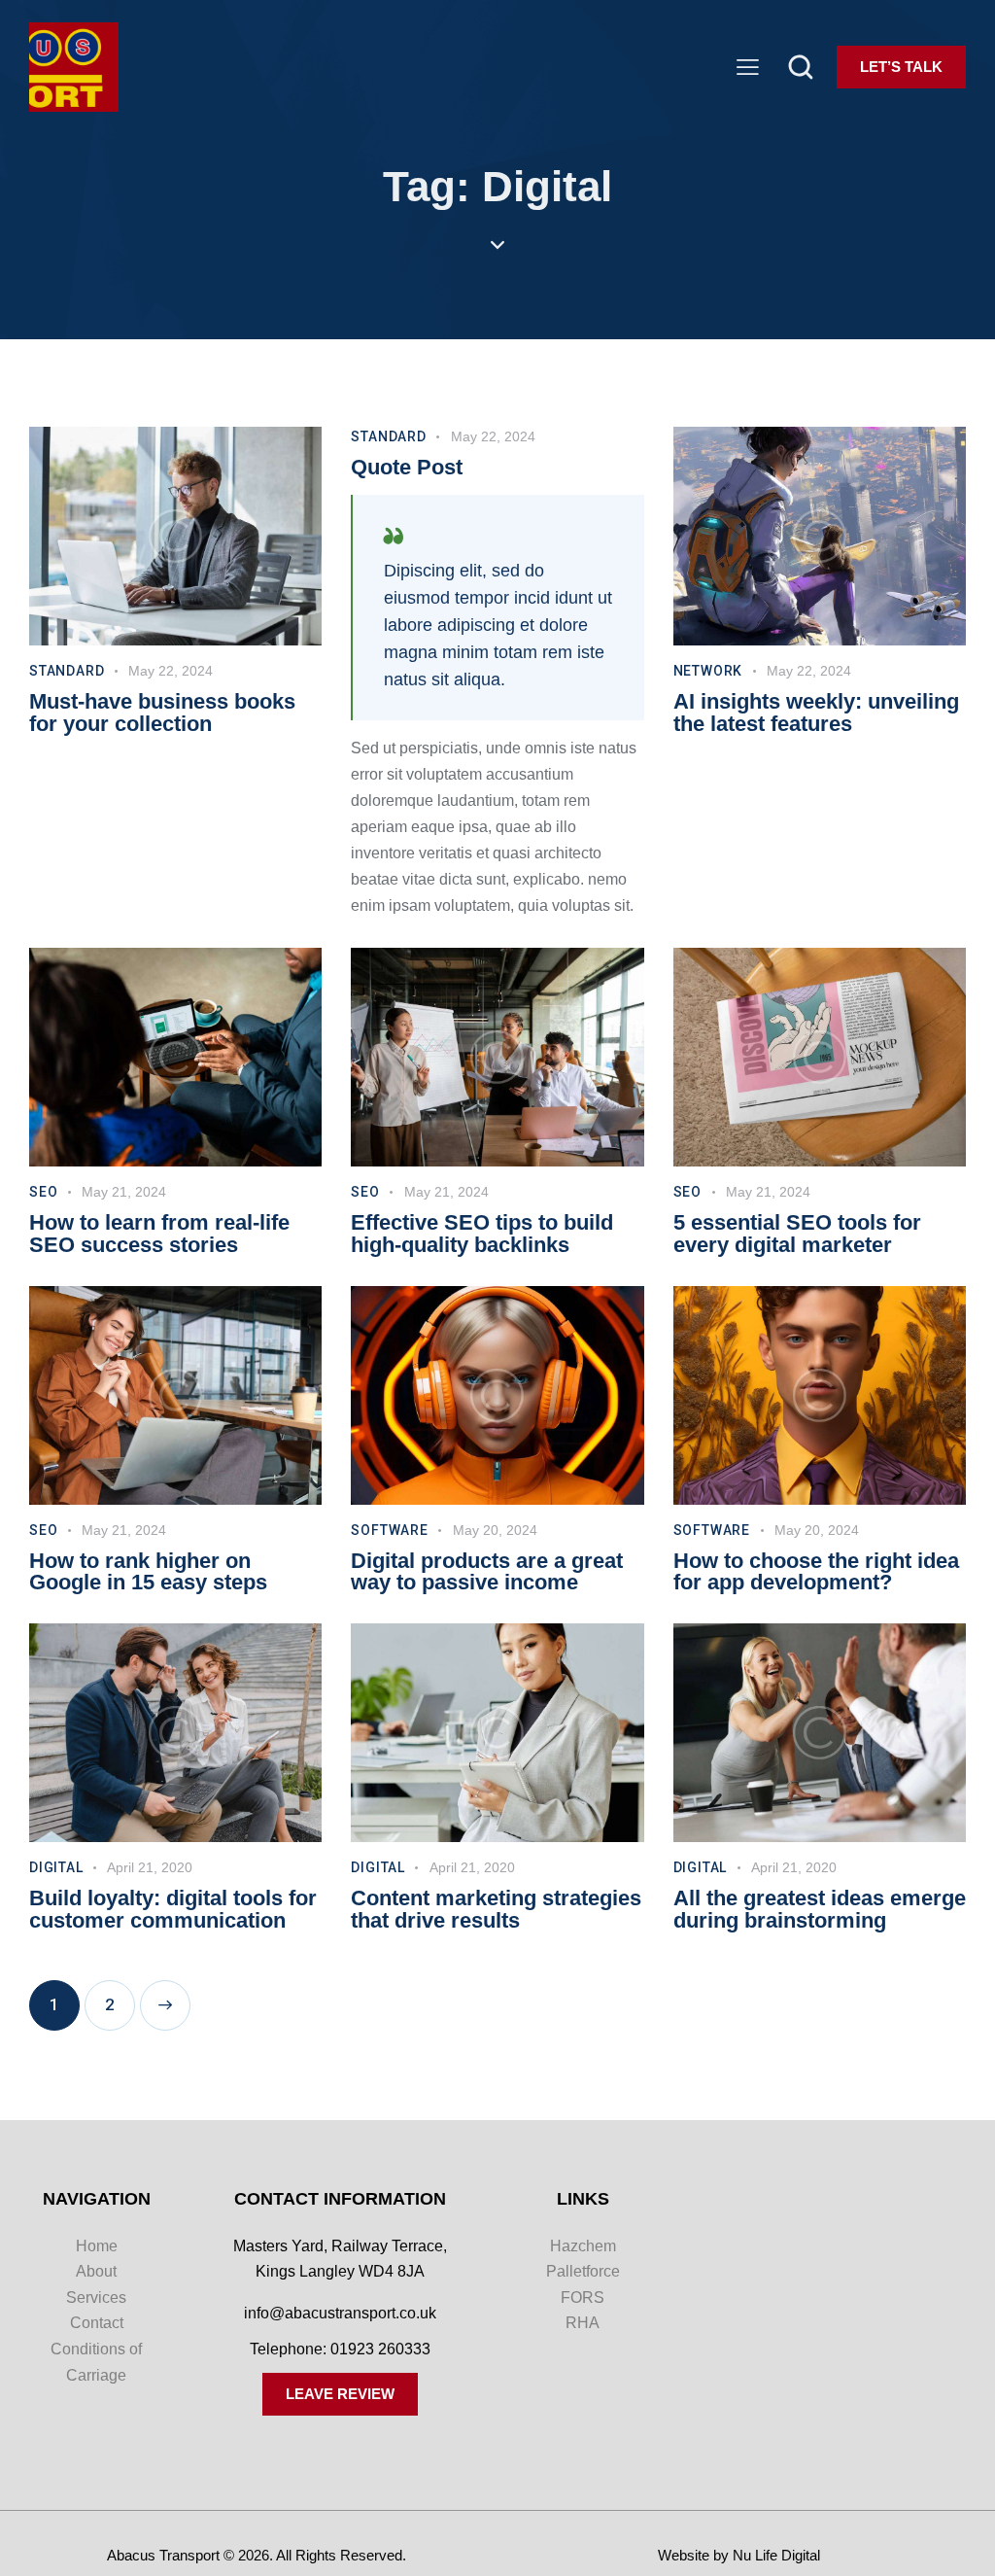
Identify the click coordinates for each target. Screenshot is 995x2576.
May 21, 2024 (124, 1192)
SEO (43, 1192)
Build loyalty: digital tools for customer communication (173, 1910)
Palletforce (583, 2271)
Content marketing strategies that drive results (496, 1910)
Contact (97, 2323)
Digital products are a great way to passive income (487, 1573)
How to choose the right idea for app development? (816, 1573)
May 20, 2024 (495, 1530)
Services (96, 2298)
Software (389, 1530)
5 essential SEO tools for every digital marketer (797, 1235)
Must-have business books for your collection (162, 714)
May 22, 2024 (171, 671)
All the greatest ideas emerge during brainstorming (820, 1910)
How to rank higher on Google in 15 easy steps (148, 1573)
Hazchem (583, 2246)
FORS (583, 2298)
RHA (583, 2323)
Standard (67, 671)
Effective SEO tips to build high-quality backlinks (482, 1235)
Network (708, 671)
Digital (56, 1867)
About (96, 2271)
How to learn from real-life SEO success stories (159, 1235)
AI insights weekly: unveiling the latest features (816, 714)
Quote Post (407, 468)
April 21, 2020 (150, 1867)
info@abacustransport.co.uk (340, 2313)
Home (97, 2246)
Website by (693, 2555)
